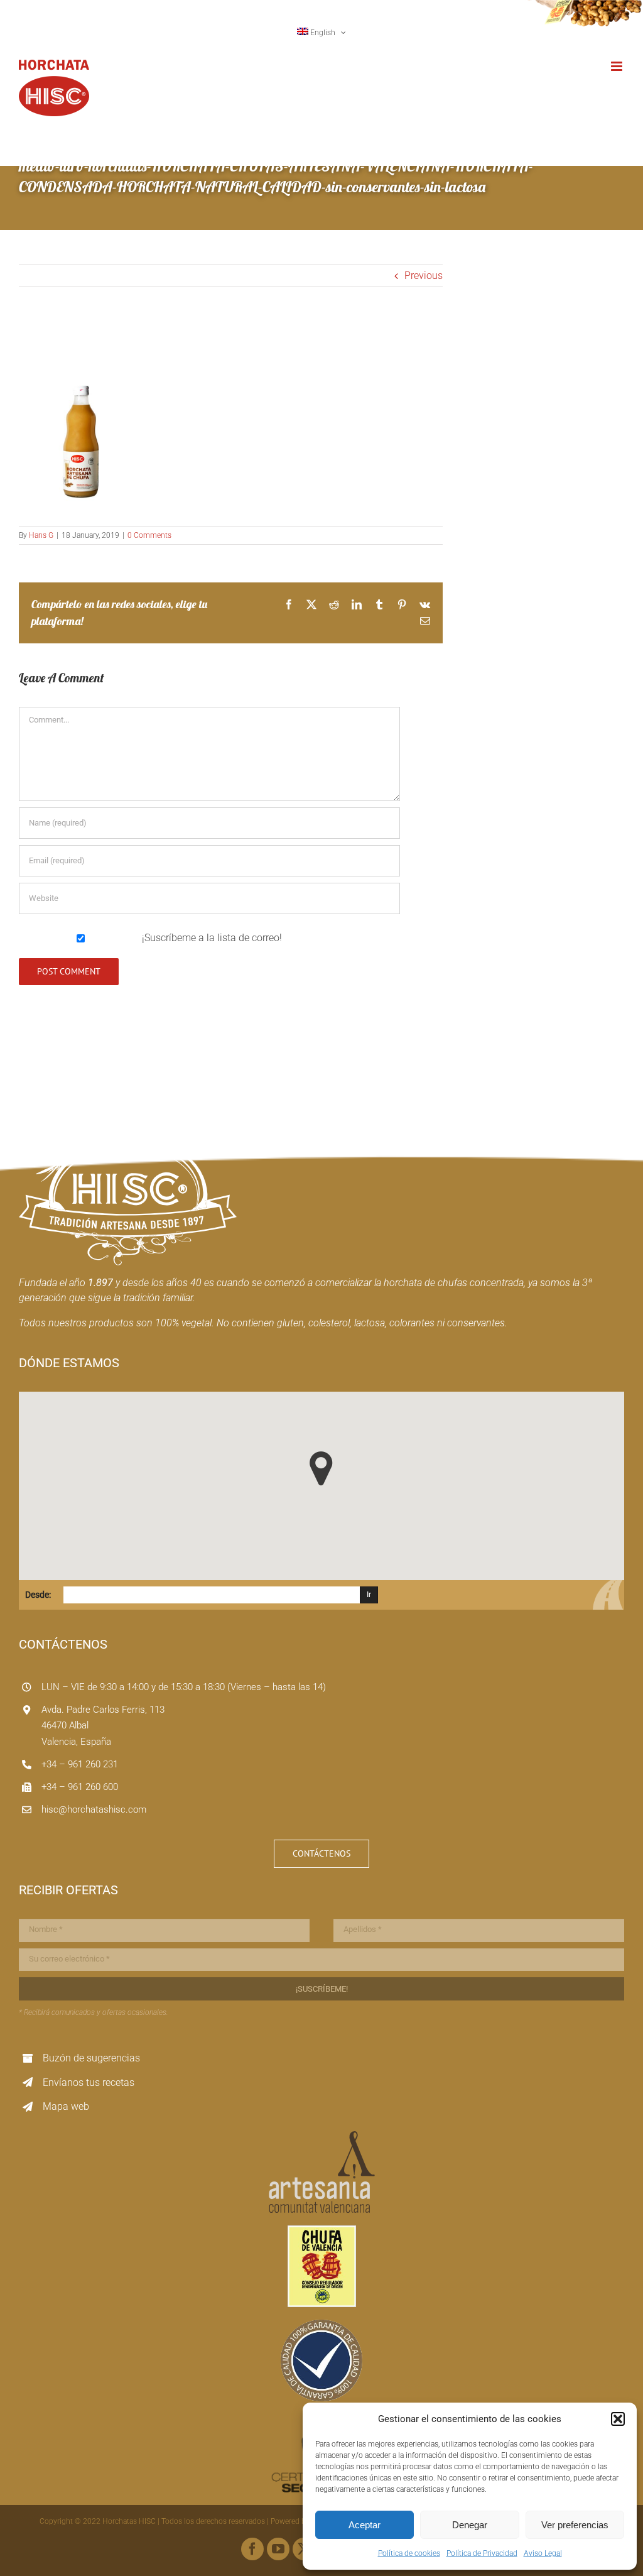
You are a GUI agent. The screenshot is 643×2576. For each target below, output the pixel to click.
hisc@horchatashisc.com (94, 1809)
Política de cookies (409, 2553)
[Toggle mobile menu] (618, 66)
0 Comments (149, 535)
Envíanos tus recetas (89, 2082)
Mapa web (66, 2106)
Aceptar (365, 2525)
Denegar (470, 2525)
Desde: (38, 1595)
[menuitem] (322, 33)
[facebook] (252, 2549)
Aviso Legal (543, 2553)
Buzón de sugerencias (91, 2058)
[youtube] (278, 2549)
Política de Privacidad (482, 2553)
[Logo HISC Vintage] (128, 1119)
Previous (424, 276)
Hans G (41, 535)
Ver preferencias (575, 2525)
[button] (618, 2419)
